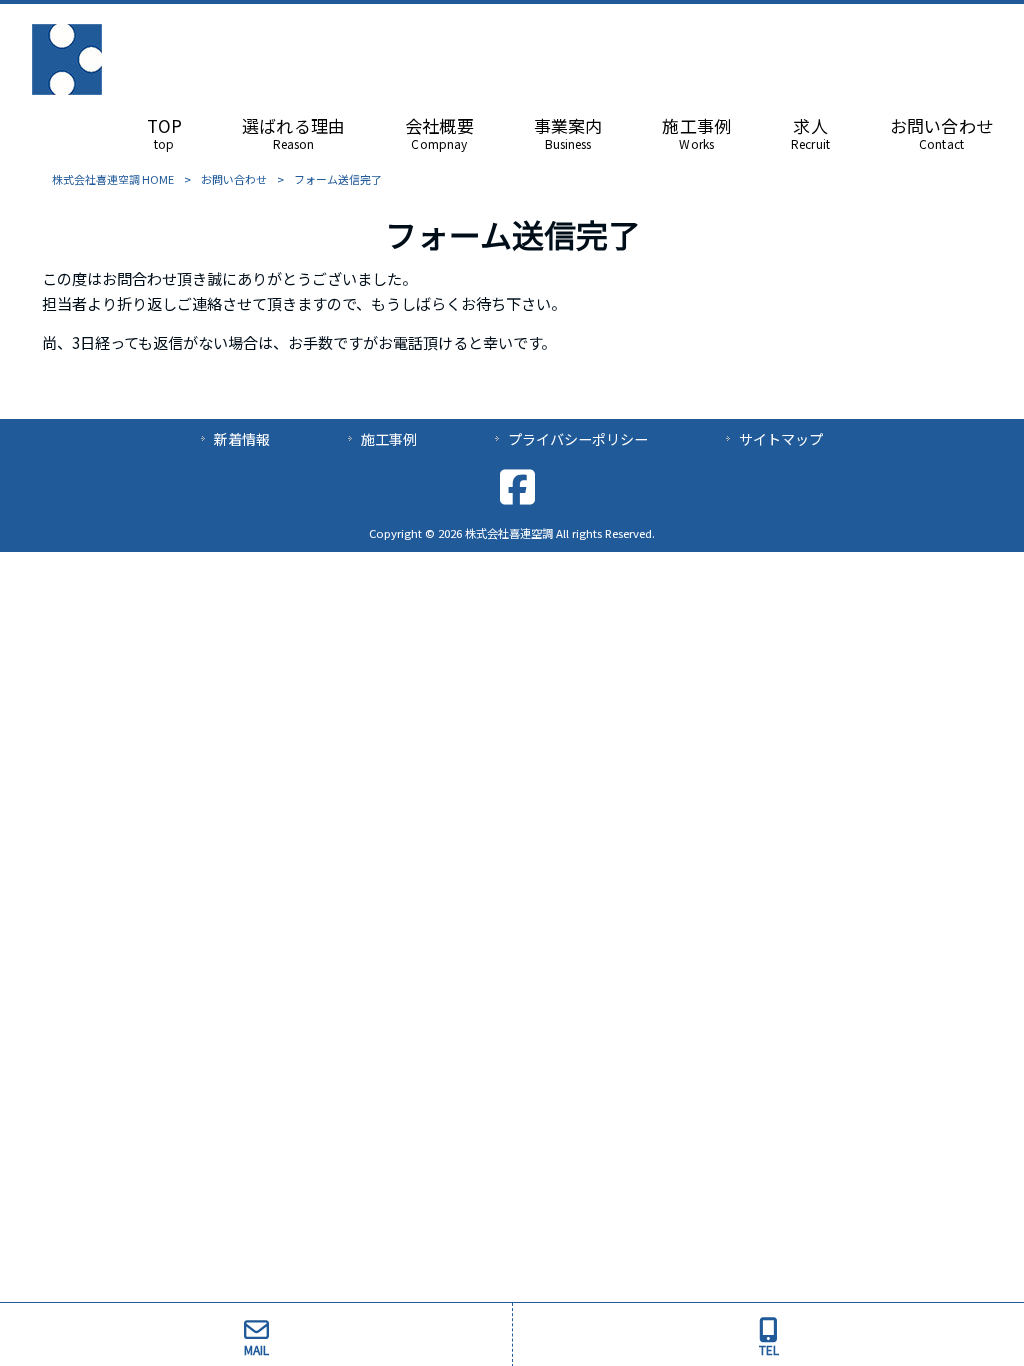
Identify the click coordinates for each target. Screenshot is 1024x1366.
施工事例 (389, 439)
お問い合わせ (234, 179)
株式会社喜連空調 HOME (113, 179)
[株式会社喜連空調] (67, 88)
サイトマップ (781, 439)
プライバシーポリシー (578, 439)
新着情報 (242, 439)
